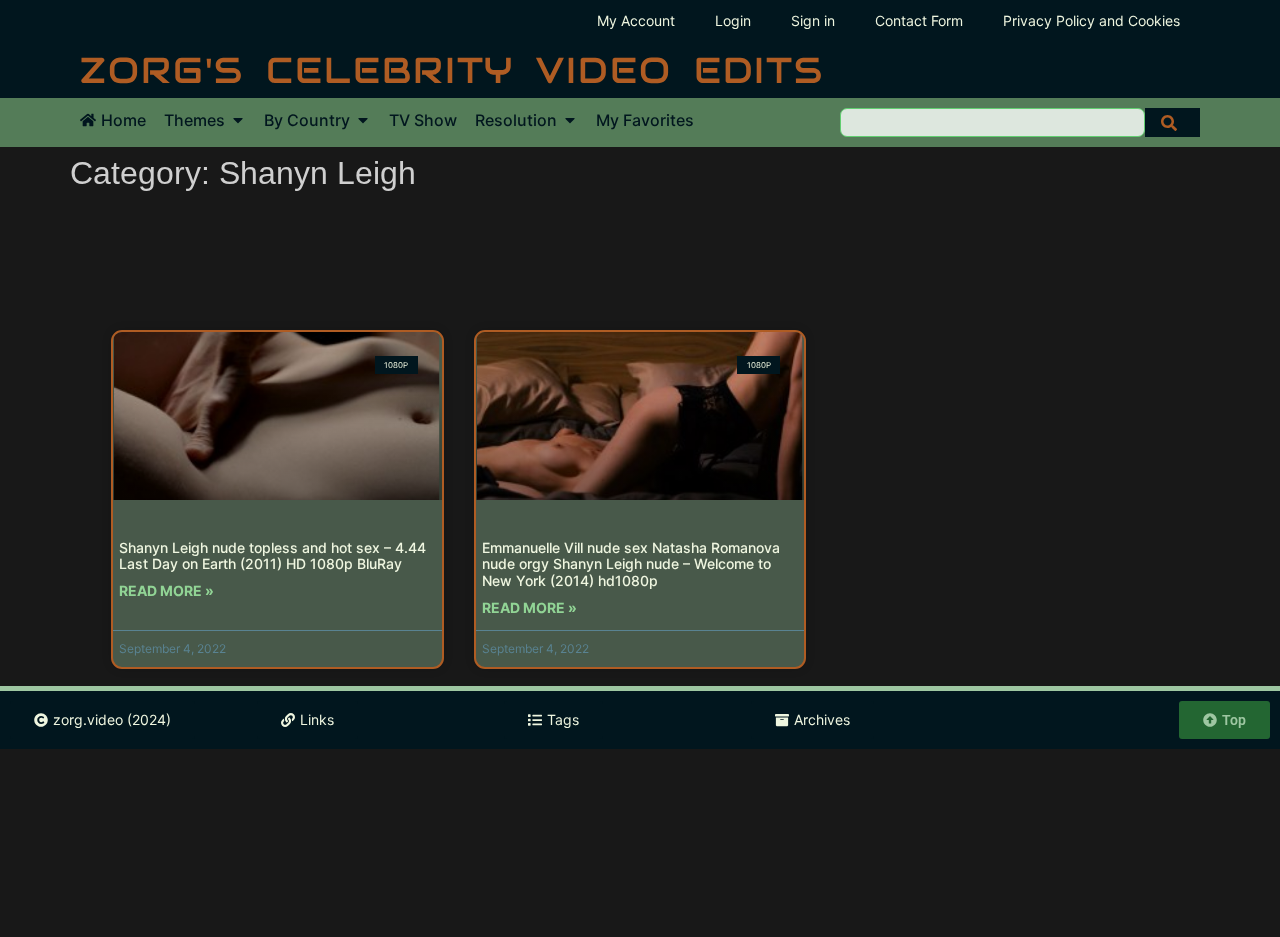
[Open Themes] (238, 120)
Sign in (813, 20)
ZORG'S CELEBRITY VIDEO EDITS (452, 70)
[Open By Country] (363, 120)
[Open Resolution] (570, 120)
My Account (636, 20)
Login (733, 20)
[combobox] (992, 122)
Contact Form (919, 20)
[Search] (1172, 122)
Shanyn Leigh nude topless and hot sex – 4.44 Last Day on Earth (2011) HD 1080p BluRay (272, 556)
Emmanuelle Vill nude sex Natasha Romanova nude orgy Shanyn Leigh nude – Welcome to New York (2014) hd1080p (631, 564)
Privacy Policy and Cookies (1091, 20)
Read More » (166, 590)
